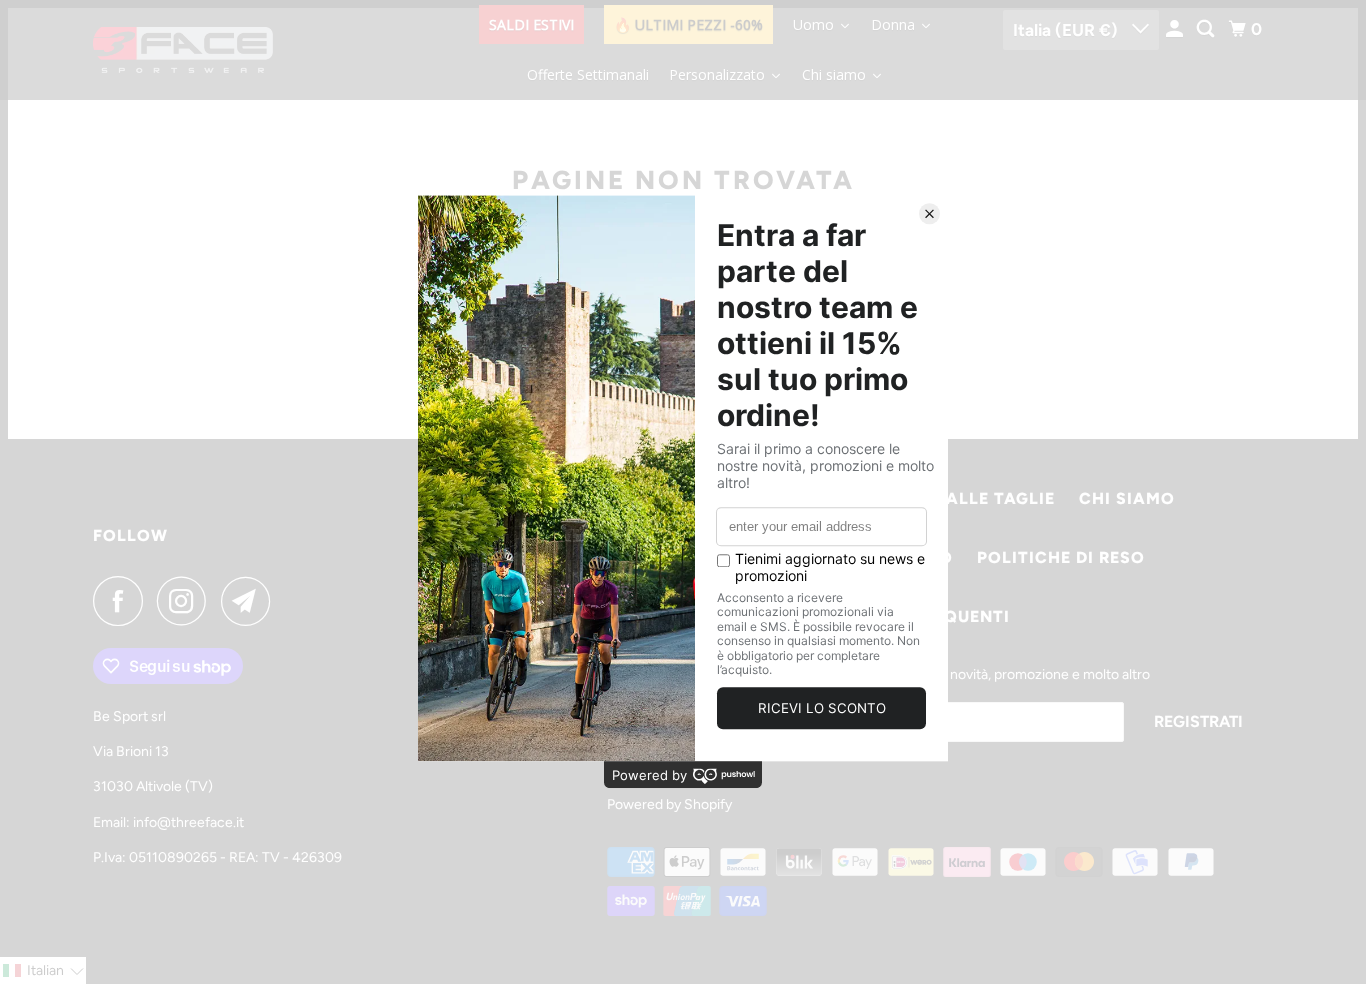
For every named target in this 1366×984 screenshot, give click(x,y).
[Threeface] (183, 50)
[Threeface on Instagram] (187, 601)
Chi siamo (1127, 498)
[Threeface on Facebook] (123, 601)
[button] (43, 970)
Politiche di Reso (1061, 557)
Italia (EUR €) (1067, 30)
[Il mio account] (1176, 29)
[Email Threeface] (251, 601)
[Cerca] (1207, 29)
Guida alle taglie (970, 498)
